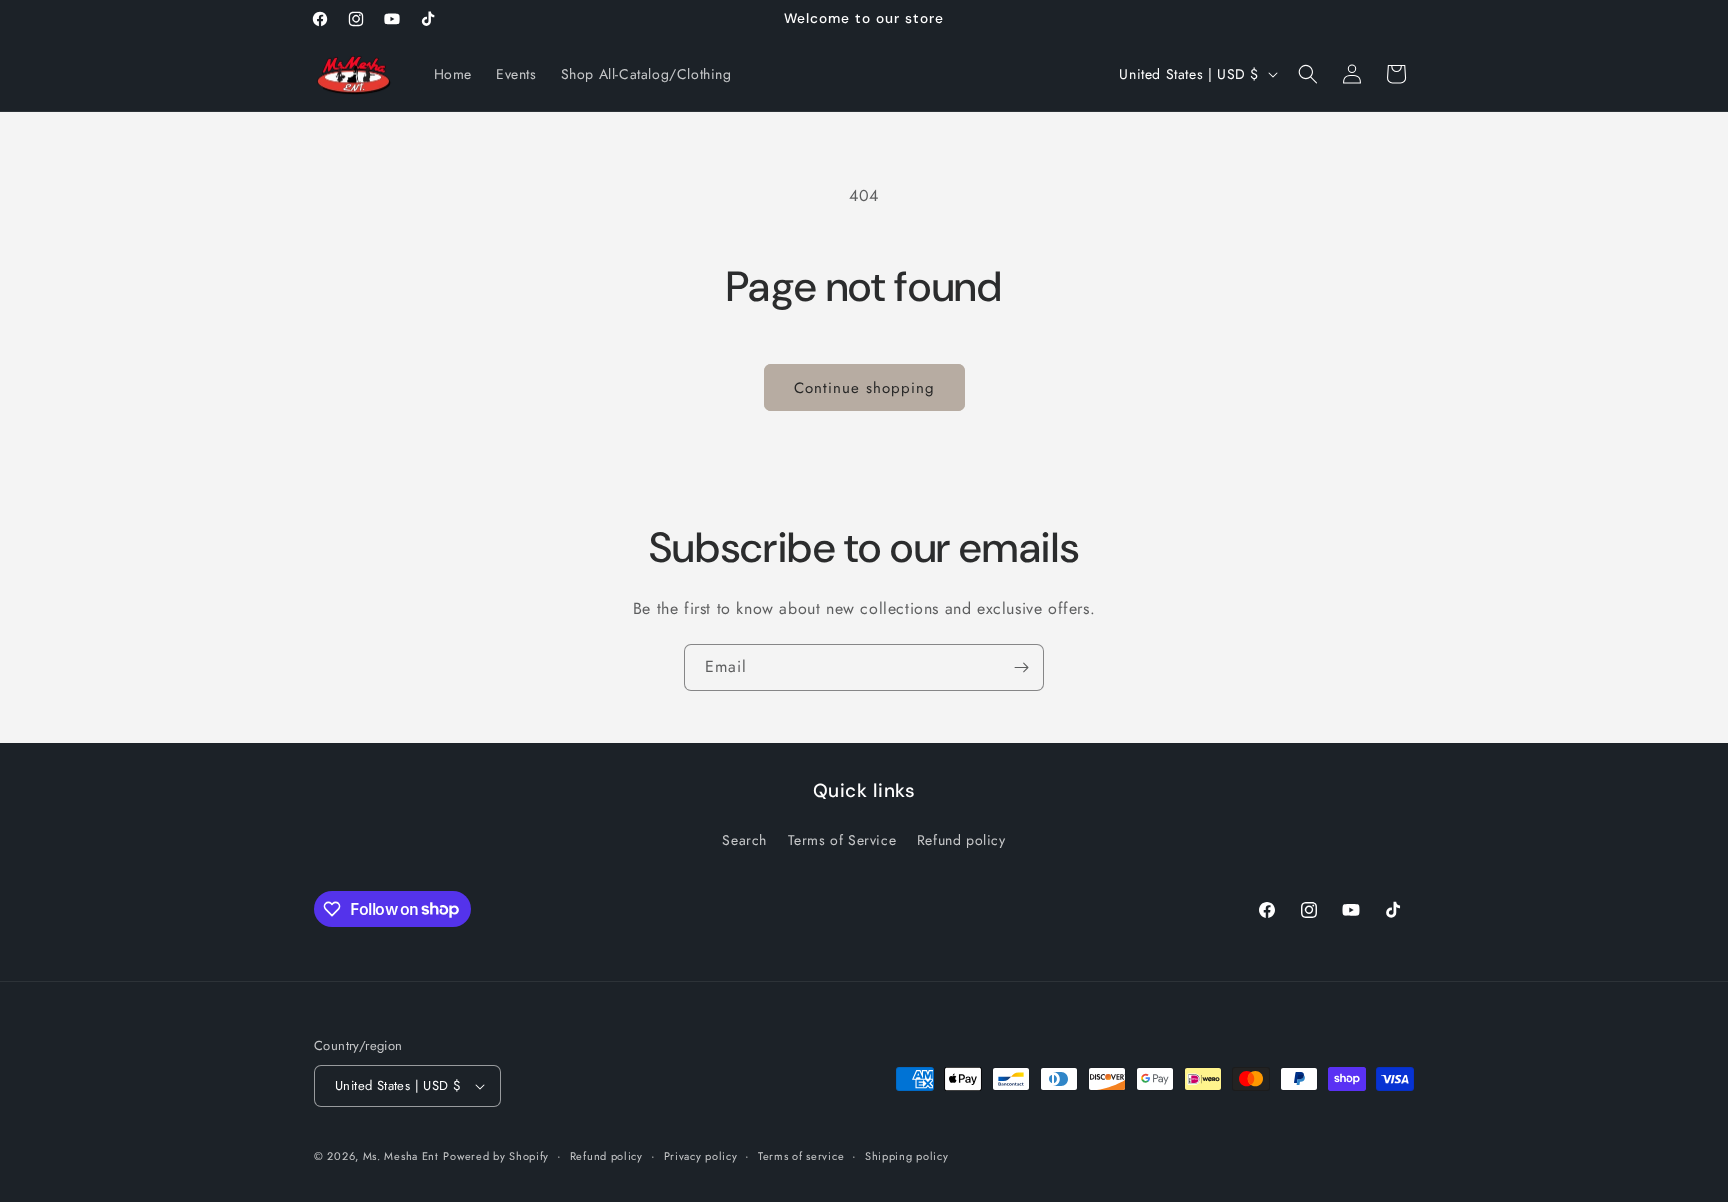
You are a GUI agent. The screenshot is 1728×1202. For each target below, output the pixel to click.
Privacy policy (701, 1156)
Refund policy (961, 840)
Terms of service (801, 1156)
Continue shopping (864, 388)
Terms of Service (842, 840)
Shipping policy (907, 1156)
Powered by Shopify (496, 1156)
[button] (1308, 74)
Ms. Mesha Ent (401, 1156)
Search (744, 840)
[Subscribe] (1021, 667)
